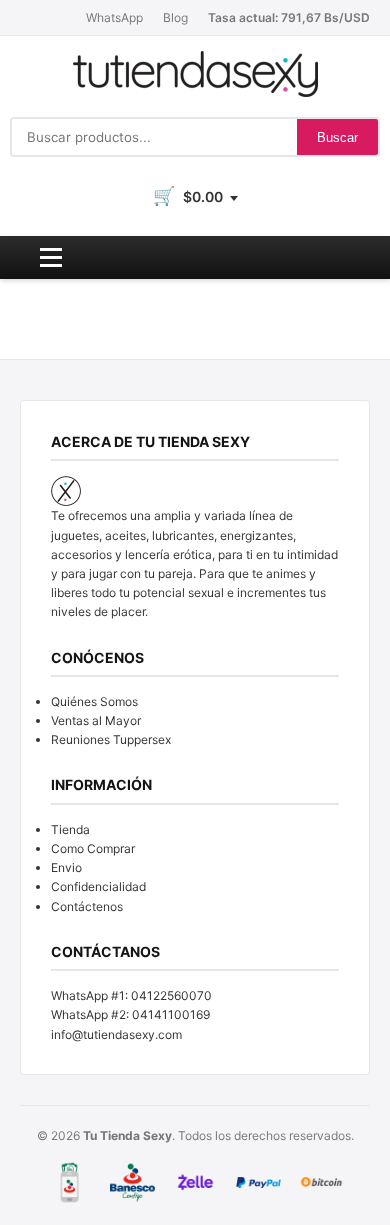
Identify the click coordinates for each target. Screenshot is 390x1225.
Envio (66, 867)
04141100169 (171, 1014)
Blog (175, 17)
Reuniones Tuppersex (111, 739)
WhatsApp (114, 17)
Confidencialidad (98, 886)
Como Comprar (93, 848)
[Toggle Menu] (51, 257)
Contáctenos (87, 906)
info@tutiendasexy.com (116, 1034)
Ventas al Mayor (96, 720)
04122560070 (171, 995)
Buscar (337, 137)
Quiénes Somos (94, 701)
